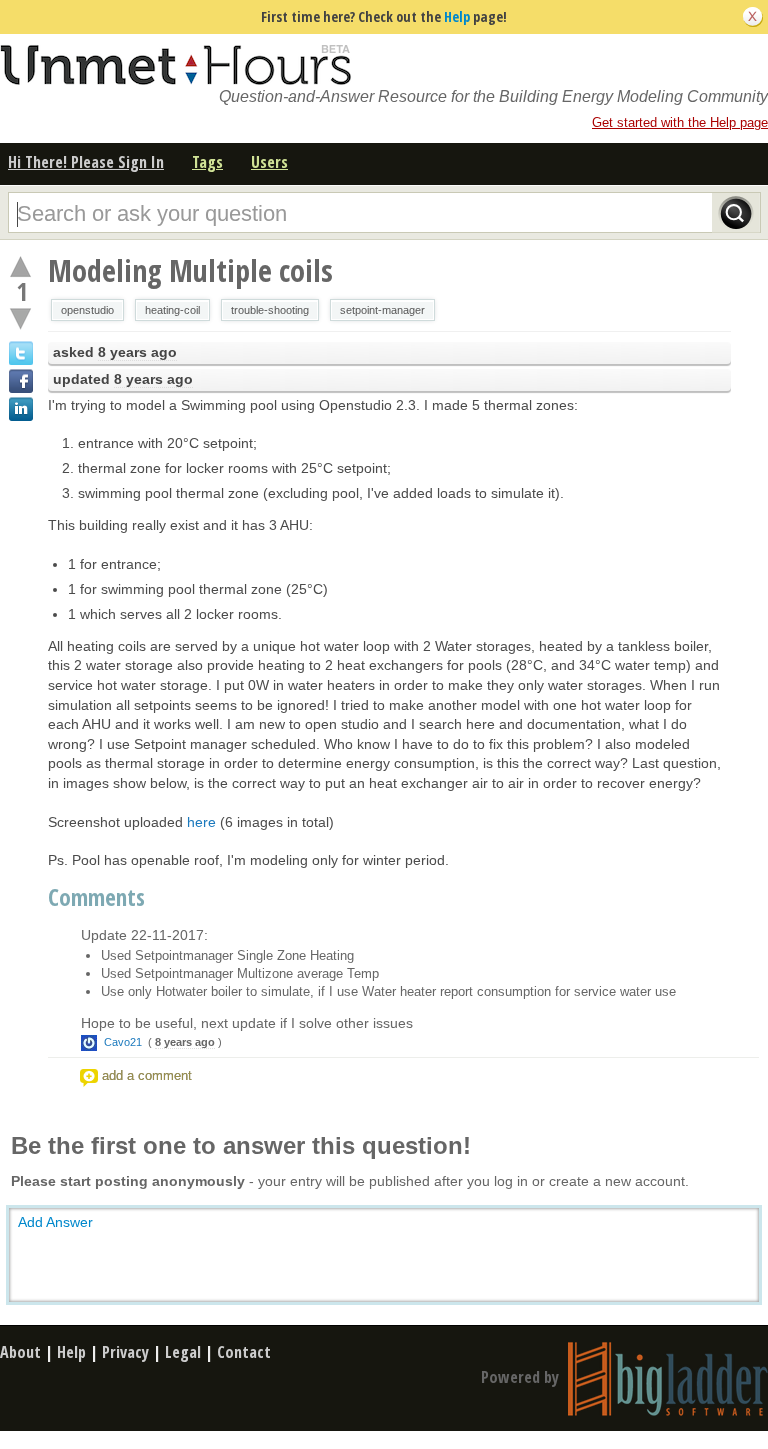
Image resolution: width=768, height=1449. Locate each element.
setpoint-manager (382, 310)
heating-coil (172, 310)
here (201, 822)
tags (207, 162)
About (20, 1352)
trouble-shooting (270, 310)
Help (457, 16)
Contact (244, 1352)
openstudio (87, 310)
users (269, 162)
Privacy (125, 1352)
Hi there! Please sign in (86, 162)
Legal (183, 1352)
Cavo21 (123, 1042)
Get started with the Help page (680, 122)
